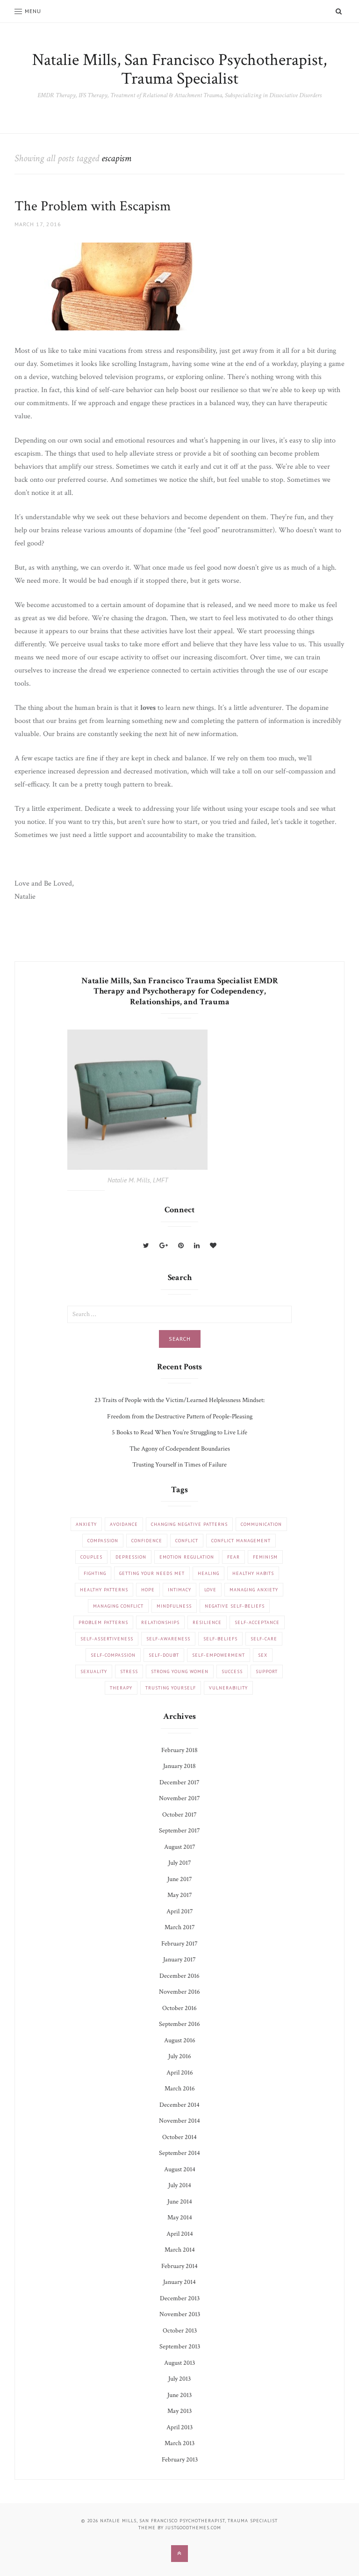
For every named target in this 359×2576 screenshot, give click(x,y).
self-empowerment (219, 1655)
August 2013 (179, 2363)
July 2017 (180, 1863)
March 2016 (180, 2089)
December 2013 (180, 2298)
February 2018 (179, 1750)
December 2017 (179, 1782)
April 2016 (180, 2073)
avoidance (124, 1524)
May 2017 (180, 1895)
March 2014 (180, 2250)
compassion (103, 1541)
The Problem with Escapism (93, 206)
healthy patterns (104, 1590)
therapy (121, 1688)
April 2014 (180, 2234)
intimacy (179, 1590)
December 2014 (179, 2105)
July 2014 (180, 2185)
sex (263, 1655)
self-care (264, 1639)
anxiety (86, 1524)
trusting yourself (171, 1688)
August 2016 (180, 2040)
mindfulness (174, 1606)
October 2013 (180, 2331)
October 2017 (179, 1815)
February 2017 (179, 1944)
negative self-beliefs (235, 1606)
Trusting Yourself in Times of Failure (179, 1465)
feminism (265, 1557)
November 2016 (179, 1992)
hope (148, 1590)
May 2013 (179, 2411)
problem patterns (103, 1622)
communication (261, 1524)
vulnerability (228, 1688)
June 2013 (179, 2395)
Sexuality (94, 1671)
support (267, 1671)
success (232, 1671)
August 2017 (180, 1847)
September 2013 (180, 2347)
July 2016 (180, 2056)
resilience (207, 1622)
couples (91, 1557)
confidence (147, 1541)
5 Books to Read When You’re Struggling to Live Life (179, 1432)
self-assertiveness (107, 1639)
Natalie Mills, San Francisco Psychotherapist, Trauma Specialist (179, 69)
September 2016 (179, 2024)
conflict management (241, 1541)
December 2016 (179, 1976)
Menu (33, 11)
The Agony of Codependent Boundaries (180, 1449)
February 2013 (180, 2460)
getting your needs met (152, 1573)
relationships (160, 1622)
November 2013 (180, 2314)
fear (233, 1557)
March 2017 (180, 1927)
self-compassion (113, 1655)
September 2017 (179, 1831)
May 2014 (180, 2218)
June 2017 (180, 1879)
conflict (187, 1541)
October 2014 (179, 2137)
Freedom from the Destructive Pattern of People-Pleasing (180, 1417)
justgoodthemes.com (193, 2528)
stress (129, 1671)
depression (131, 1557)
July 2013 (179, 2379)
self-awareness (168, 1639)
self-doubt (164, 1655)
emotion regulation (187, 1557)
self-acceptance (257, 1622)
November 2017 (179, 1798)
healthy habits (253, 1573)
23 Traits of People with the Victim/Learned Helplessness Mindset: (179, 1400)
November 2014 (179, 2121)
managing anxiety (254, 1590)
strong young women (180, 1671)
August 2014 (180, 2169)
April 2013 (179, 2427)
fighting (95, 1573)
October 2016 (179, 2008)
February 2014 (179, 2266)
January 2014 (179, 2282)
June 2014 (180, 2202)
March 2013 (179, 2443)
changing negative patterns (189, 1524)
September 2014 (179, 2153)
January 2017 (179, 1960)
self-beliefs (220, 1639)
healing (208, 1573)
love (210, 1590)
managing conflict (118, 1606)
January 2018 (179, 1766)
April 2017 (180, 1911)
